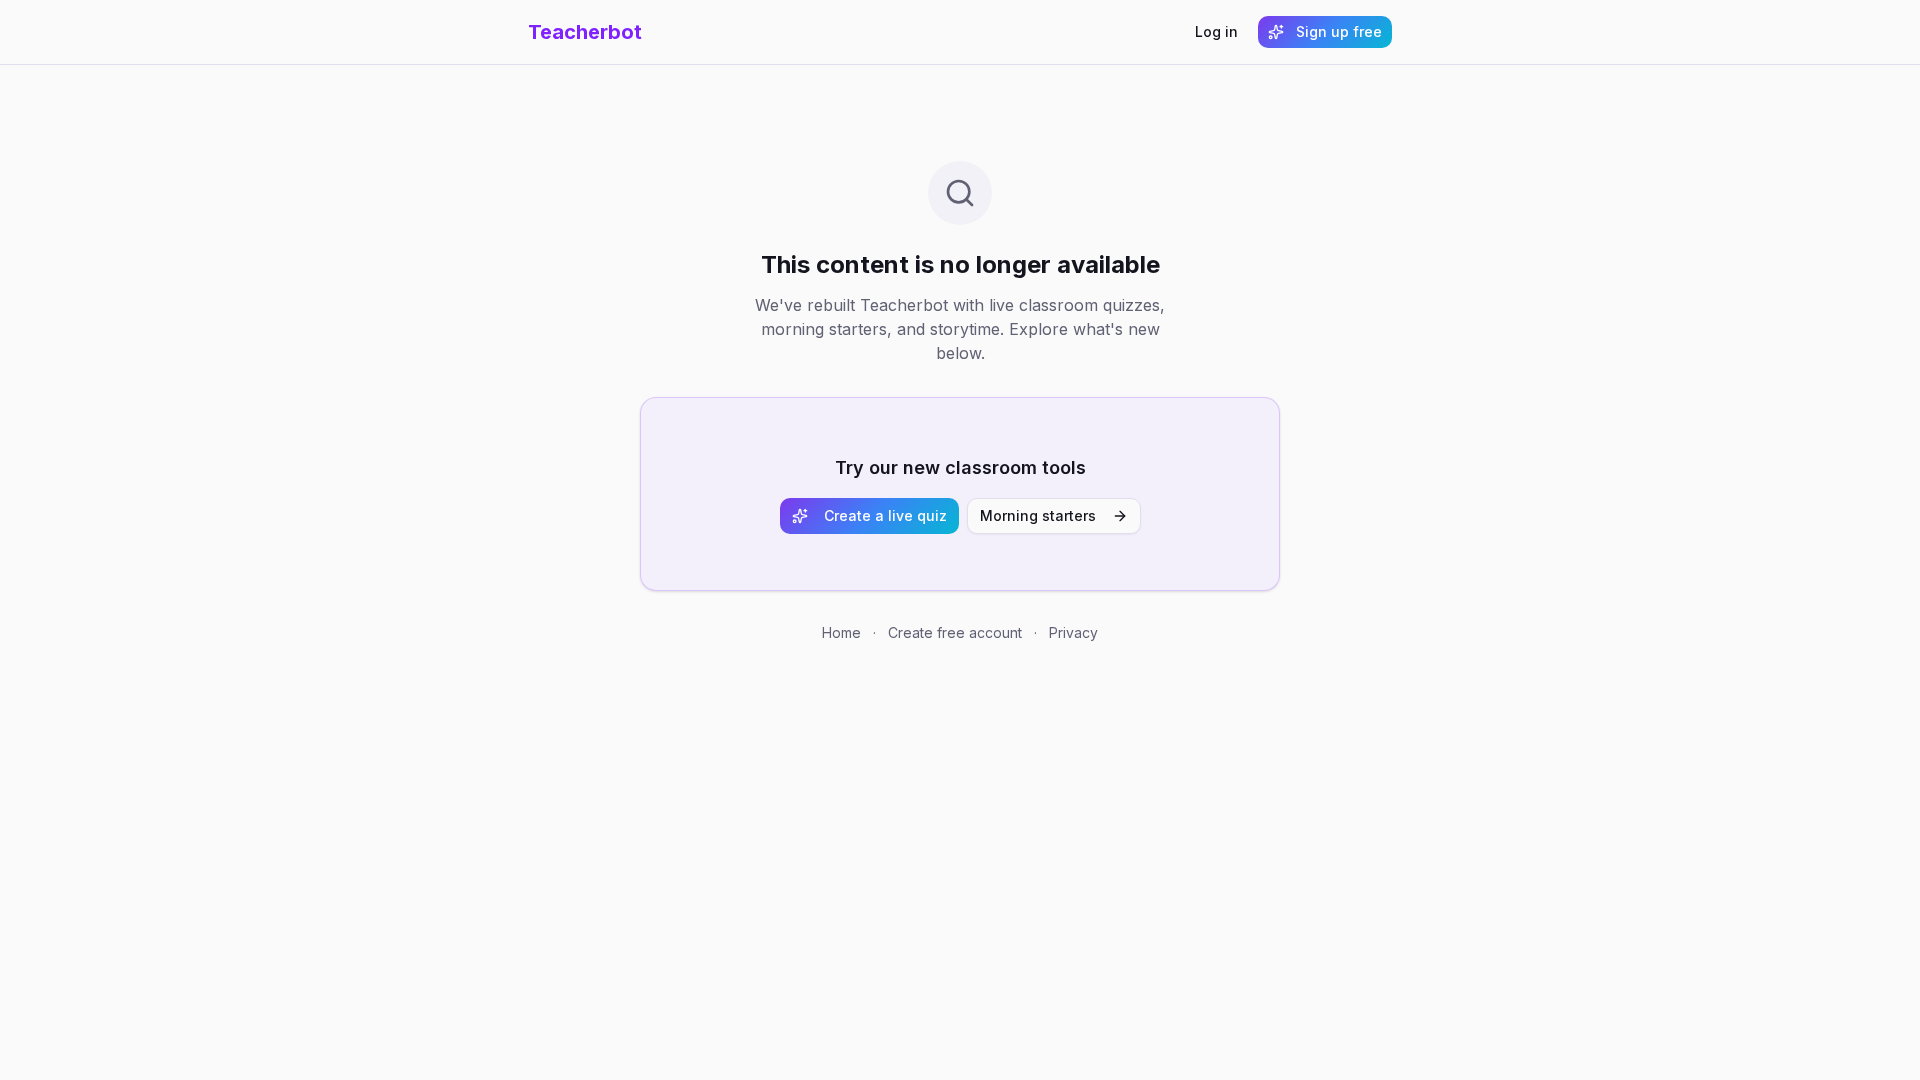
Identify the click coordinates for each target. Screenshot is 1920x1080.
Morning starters (1038, 515)
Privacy (1073, 632)
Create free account (955, 632)
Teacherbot (585, 32)
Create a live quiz (885, 515)
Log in (1216, 31)
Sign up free (1339, 31)
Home (841, 632)
